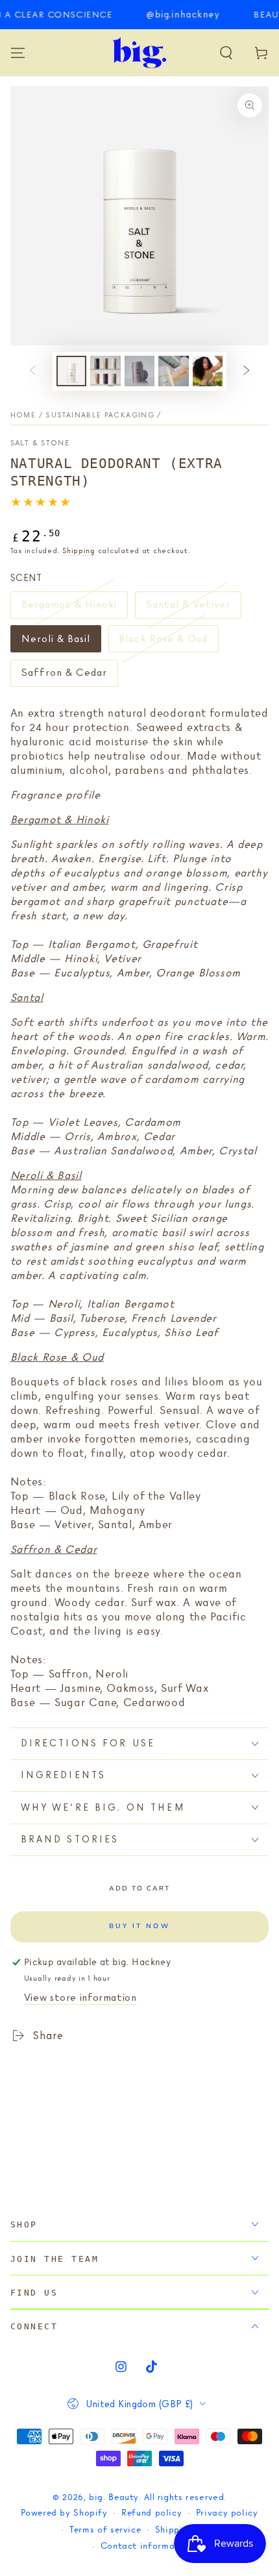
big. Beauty (114, 2498)
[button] (226, 53)
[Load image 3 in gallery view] (139, 371)
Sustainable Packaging (100, 415)
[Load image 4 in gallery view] (173, 371)
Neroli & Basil (56, 643)
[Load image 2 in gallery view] (105, 371)
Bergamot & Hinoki (69, 608)
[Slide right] (247, 371)
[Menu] (18, 53)
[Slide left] (32, 371)
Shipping (79, 551)
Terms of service (105, 2530)
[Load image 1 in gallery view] (71, 371)
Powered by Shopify (64, 2513)
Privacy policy (227, 2513)
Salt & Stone (40, 443)
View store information (80, 1998)
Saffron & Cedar (64, 676)
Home (23, 415)
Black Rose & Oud (163, 643)
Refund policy (152, 2513)
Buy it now (139, 1926)
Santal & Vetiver (188, 608)
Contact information (147, 2546)
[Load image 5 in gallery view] (208, 371)
